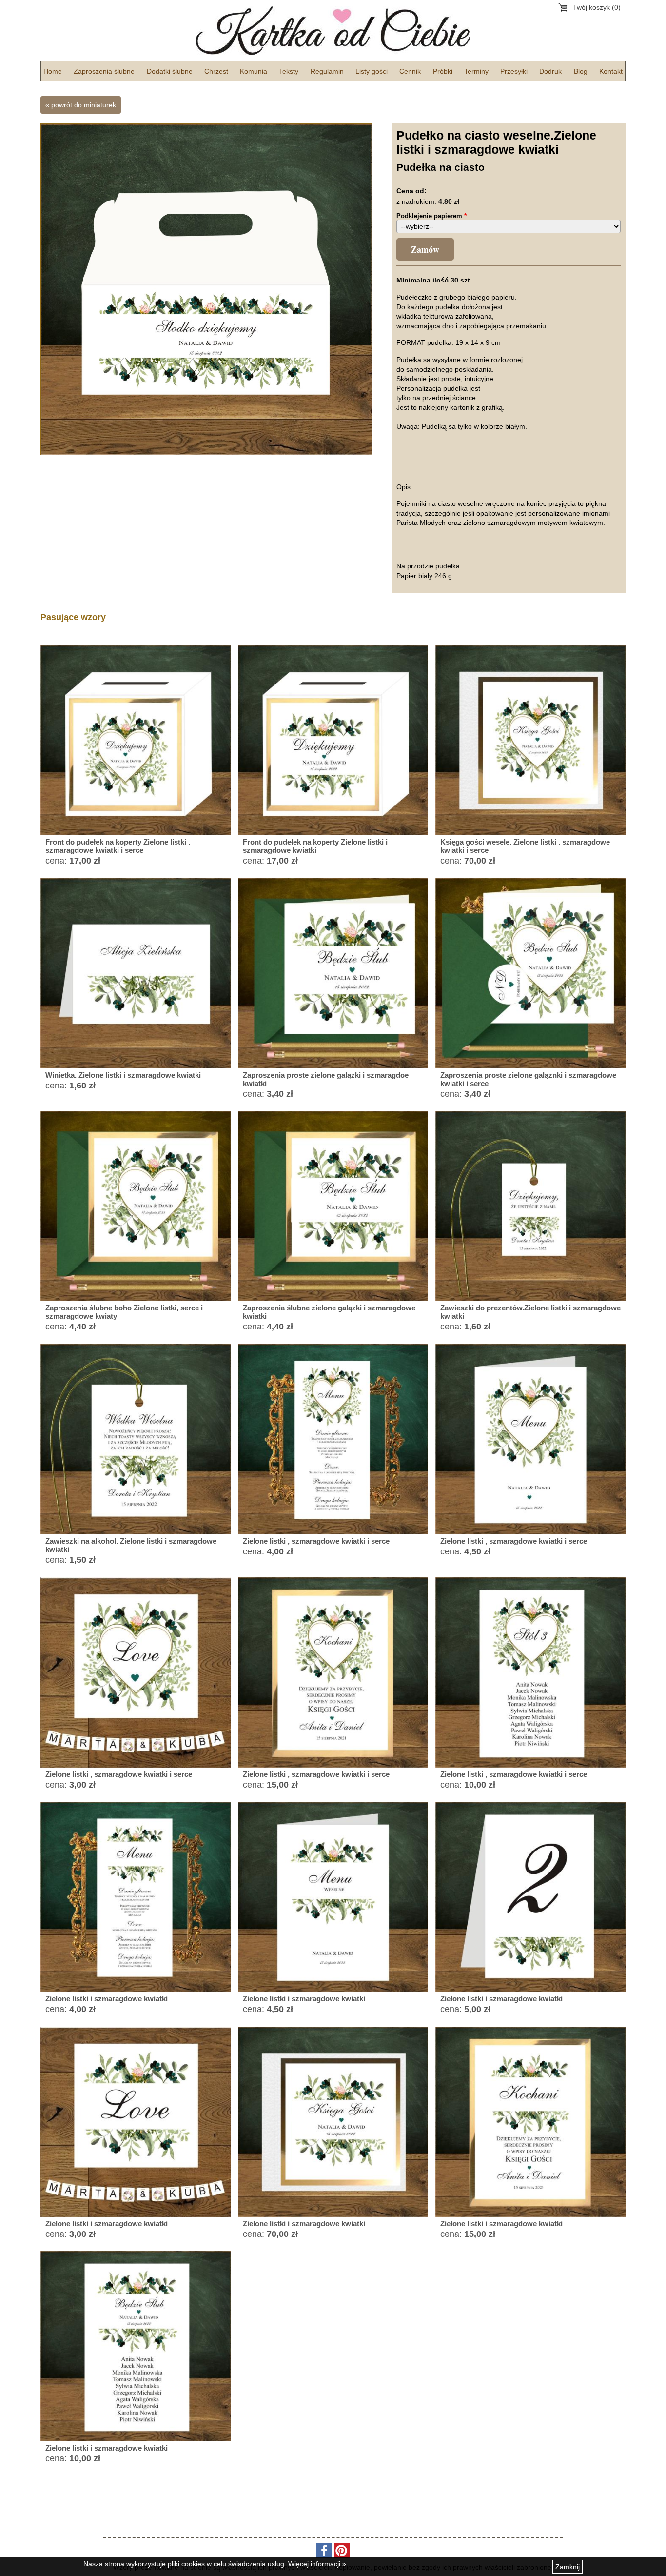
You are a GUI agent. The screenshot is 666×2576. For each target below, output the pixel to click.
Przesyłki (514, 71)
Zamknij (568, 2567)
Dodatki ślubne (170, 71)
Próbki (443, 71)
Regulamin (327, 71)
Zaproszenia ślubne (104, 71)
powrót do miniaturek (84, 105)
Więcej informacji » (317, 2564)
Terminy (476, 71)
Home (53, 71)
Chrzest (216, 71)
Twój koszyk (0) (597, 7)
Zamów (425, 249)
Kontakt (611, 71)
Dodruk (550, 71)
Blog (581, 71)
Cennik (410, 71)
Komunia (254, 71)
